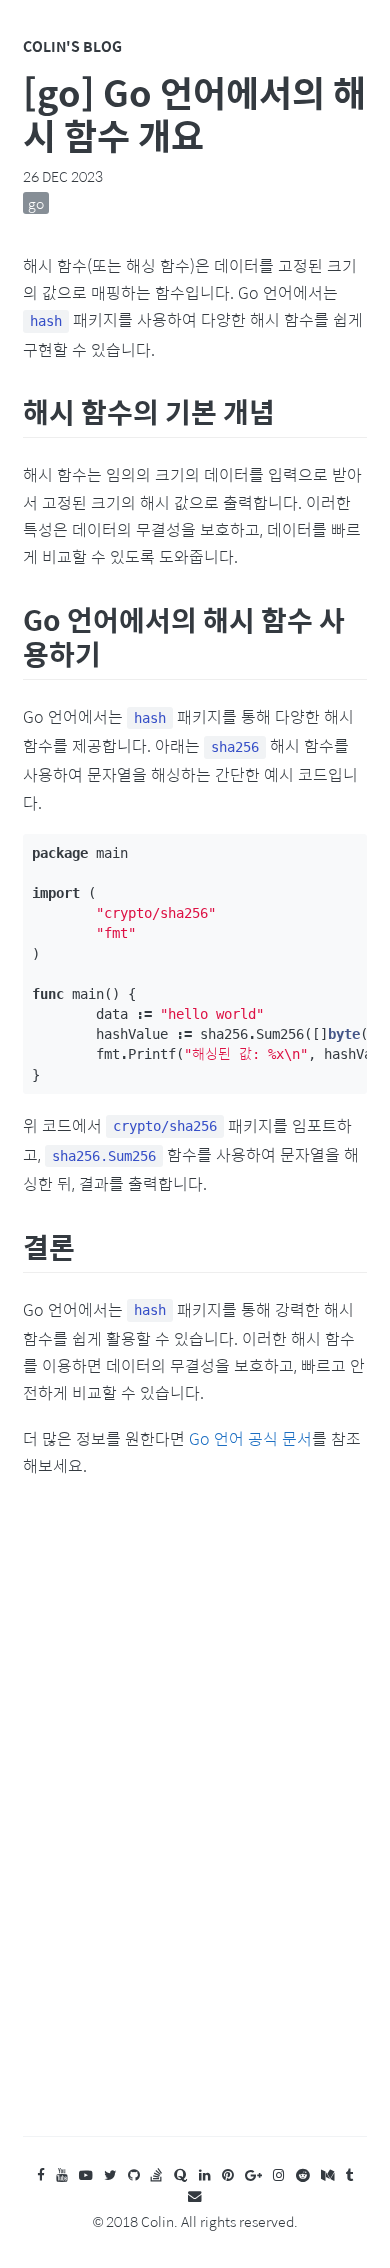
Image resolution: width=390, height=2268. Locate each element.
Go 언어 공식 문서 (250, 1438)
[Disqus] (194, 1827)
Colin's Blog (72, 46)
